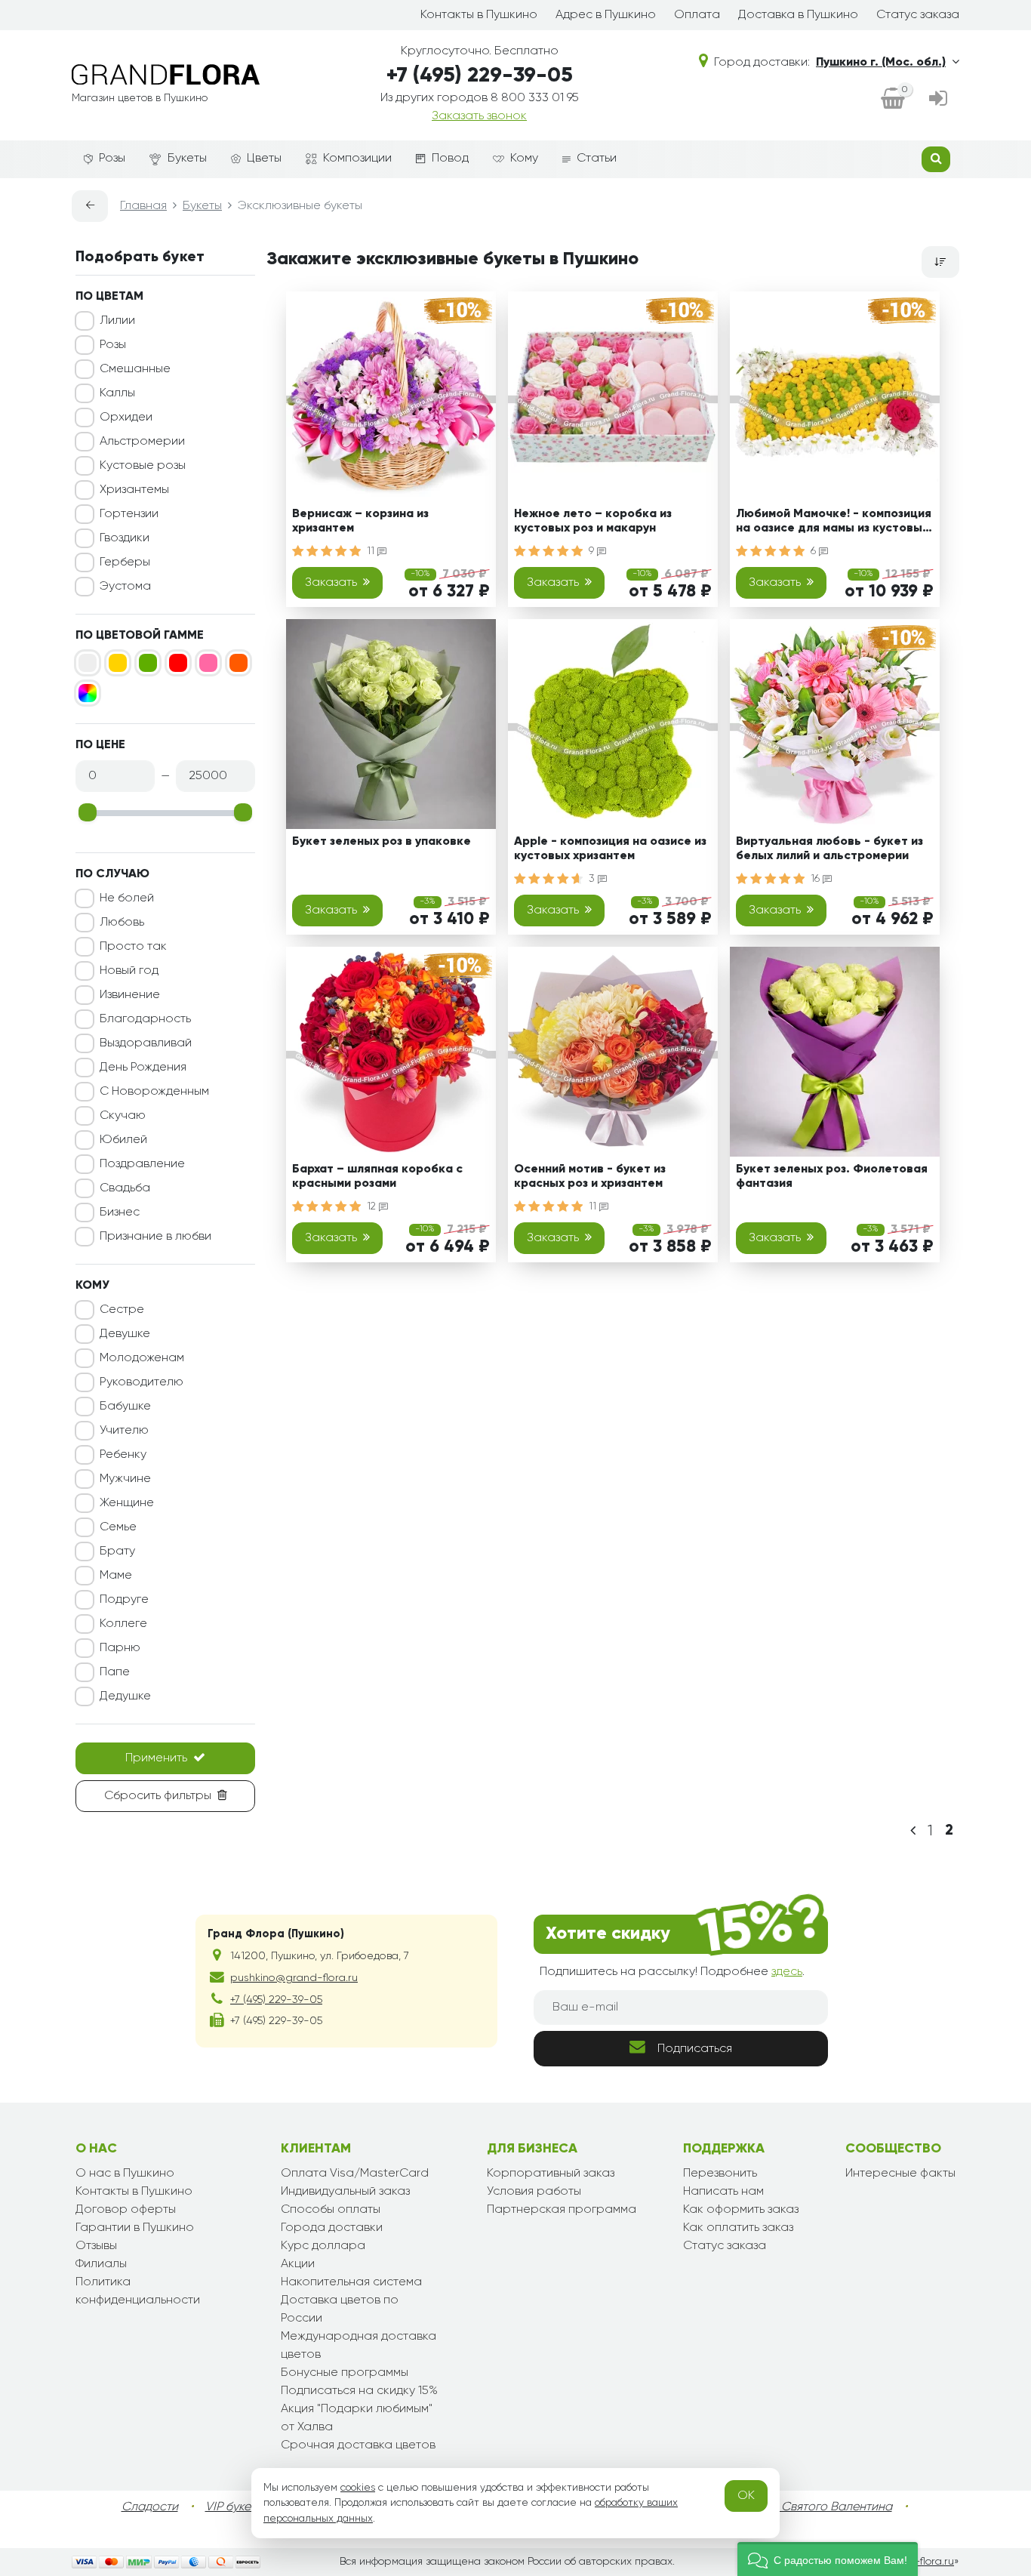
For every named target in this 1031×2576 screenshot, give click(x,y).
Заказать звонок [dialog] (479, 116)
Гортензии (129, 514)
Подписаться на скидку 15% (359, 2391)
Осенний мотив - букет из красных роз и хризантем (590, 1177)
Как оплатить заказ (738, 2228)
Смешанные (135, 369)
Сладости (150, 2507)
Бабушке (125, 1407)
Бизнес (120, 1213)
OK (746, 2496)
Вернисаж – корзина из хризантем (360, 521)
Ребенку (123, 1455)
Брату (117, 1551)
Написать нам (723, 2192)
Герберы (125, 562)
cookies (358, 2488)
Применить (156, 1758)
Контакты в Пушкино (479, 15)
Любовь (122, 923)
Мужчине (125, 1479)
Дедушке (125, 1696)
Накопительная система (351, 2282)
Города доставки (332, 2228)
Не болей (127, 898)
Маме (116, 1576)
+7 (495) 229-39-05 (480, 75)
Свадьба (125, 1188)
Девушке (125, 1334)
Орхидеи (126, 418)
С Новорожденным (154, 1092)
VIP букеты (234, 2507)
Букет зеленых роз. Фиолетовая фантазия (832, 1177)
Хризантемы (134, 490)
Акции (298, 2264)
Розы (112, 159)
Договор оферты (126, 2210)
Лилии (117, 321)
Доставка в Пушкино (798, 15)
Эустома (125, 587)
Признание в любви (155, 1237)
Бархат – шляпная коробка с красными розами (377, 1177)
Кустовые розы (143, 466)
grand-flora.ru (919, 2562)
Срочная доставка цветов (358, 2445)
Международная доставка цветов (359, 2346)
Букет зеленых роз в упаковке (382, 842)
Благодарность (145, 1019)
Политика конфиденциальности (138, 2291)
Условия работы (534, 2192)
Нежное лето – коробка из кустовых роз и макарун (593, 521)
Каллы (117, 393)
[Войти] (938, 100)
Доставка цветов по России (340, 2309)
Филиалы (101, 2264)
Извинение (130, 995)
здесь (787, 1972)
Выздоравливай (146, 1043)
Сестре (122, 1310)
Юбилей (123, 1140)
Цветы (264, 159)
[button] (828, 2559)
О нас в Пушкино (125, 2174)
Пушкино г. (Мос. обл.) (881, 63)
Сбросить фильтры (158, 1796)
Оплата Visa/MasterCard (355, 2174)
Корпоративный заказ (551, 2174)
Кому (524, 159)
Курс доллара (323, 2246)
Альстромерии (142, 442)
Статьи (597, 159)
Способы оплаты (331, 2210)
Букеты (187, 159)
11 (372, 551)
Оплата (697, 15)
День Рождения (143, 1068)
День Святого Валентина (821, 2507)
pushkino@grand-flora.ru (294, 1978)
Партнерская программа (562, 2210)
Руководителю (142, 1382)
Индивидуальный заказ (345, 2192)
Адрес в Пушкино (606, 15)
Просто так (133, 947)
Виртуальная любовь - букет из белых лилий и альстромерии (829, 849)
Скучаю (123, 1116)
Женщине (127, 1503)
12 (373, 1206)
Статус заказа (918, 15)
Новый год (129, 971)
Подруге (124, 1600)
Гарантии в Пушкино (135, 2228)
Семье (118, 1527)
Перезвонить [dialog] (720, 2174)
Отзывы (96, 2246)
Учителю (124, 1431)
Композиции (357, 159)
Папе (115, 1672)
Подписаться (695, 2049)
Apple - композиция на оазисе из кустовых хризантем (610, 849)
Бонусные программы (345, 2373)
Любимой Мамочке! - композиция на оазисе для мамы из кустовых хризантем (834, 524)
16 (817, 879)
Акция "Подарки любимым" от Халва (357, 2418)
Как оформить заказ (741, 2210)
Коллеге (123, 1624)
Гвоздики (125, 538)
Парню (120, 1648)
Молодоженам (142, 1358)
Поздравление (142, 1164)
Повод (450, 159)
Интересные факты (900, 2174)
